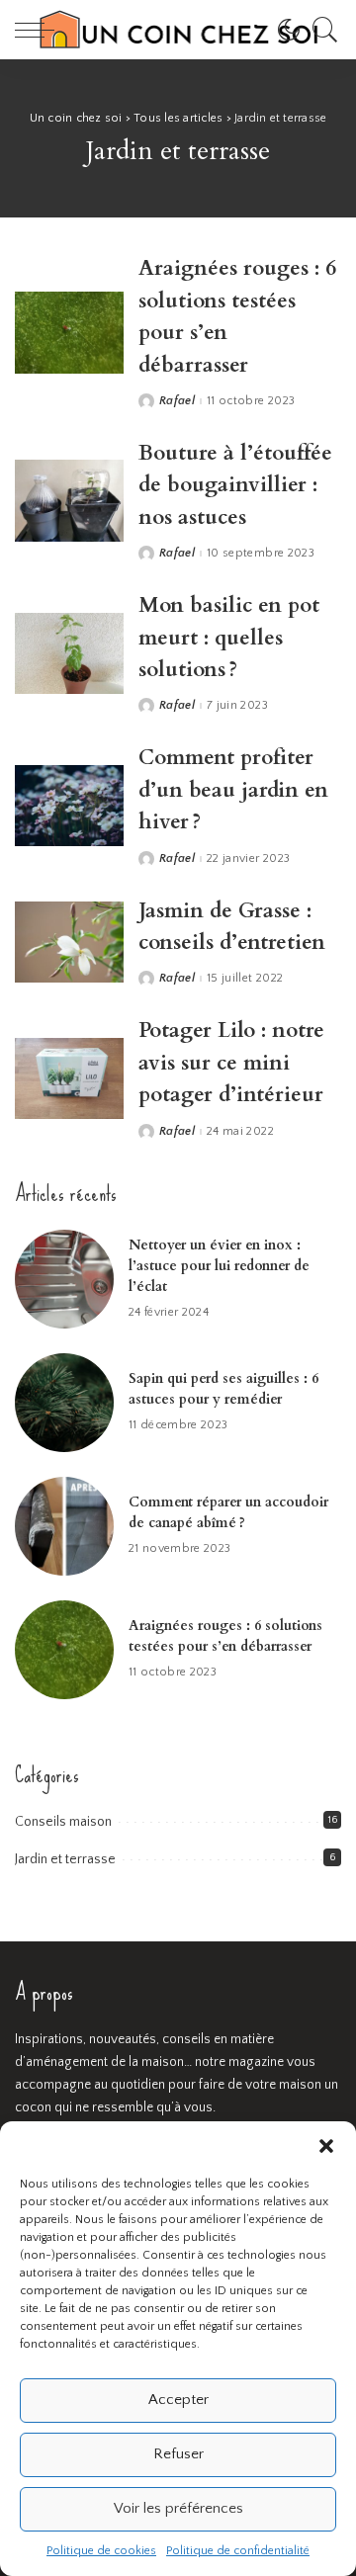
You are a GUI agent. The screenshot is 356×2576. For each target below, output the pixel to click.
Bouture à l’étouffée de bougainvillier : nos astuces (235, 485)
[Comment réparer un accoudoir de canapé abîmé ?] (64, 1526)
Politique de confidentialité (238, 2551)
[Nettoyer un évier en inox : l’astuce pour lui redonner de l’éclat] (64, 1279)
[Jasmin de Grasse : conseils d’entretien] (69, 943)
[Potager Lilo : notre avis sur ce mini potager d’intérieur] (69, 1079)
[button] (326, 2146)
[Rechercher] (320, 30)
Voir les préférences (178, 2508)
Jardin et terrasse (65, 1859)
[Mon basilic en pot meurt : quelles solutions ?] (69, 654)
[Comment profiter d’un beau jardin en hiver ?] (69, 806)
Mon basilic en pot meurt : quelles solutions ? (229, 638)
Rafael (177, 401)
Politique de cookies (101, 2551)
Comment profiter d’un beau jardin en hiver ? (233, 790)
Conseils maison (63, 1822)
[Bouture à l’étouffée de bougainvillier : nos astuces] (69, 501)
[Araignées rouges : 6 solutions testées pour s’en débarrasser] (69, 333)
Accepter (178, 2400)
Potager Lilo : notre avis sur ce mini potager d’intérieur (231, 1063)
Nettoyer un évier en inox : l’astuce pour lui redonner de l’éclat (219, 1266)
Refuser (178, 2454)
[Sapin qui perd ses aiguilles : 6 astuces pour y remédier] (64, 1403)
